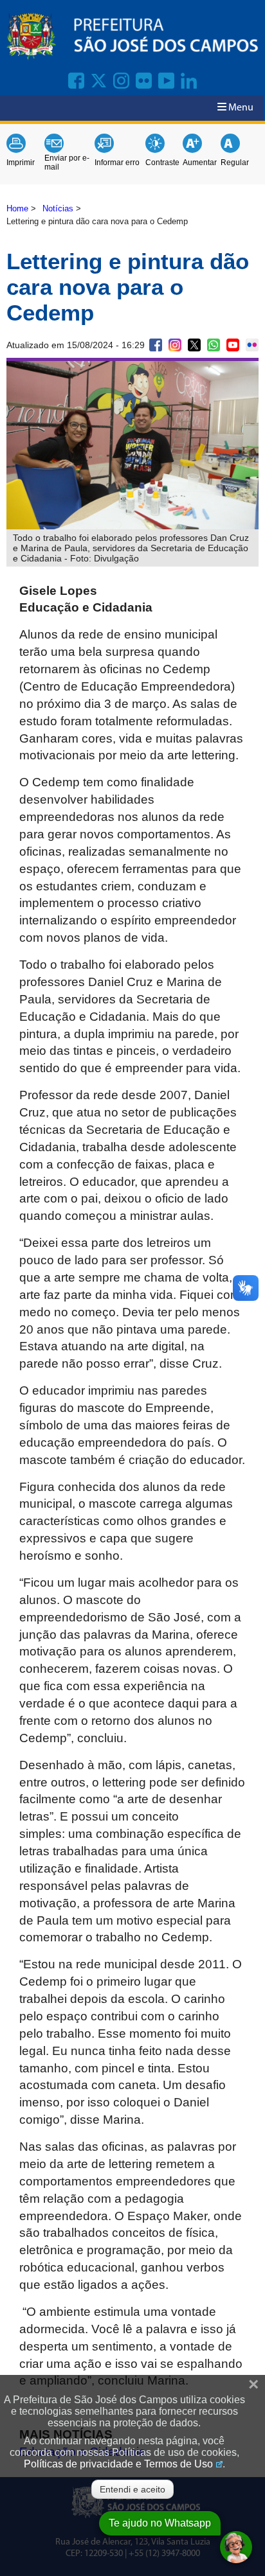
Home (17, 208)
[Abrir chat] (236, 2547)
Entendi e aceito (132, 2489)
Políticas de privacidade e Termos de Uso (118, 2464)
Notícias (58, 208)
